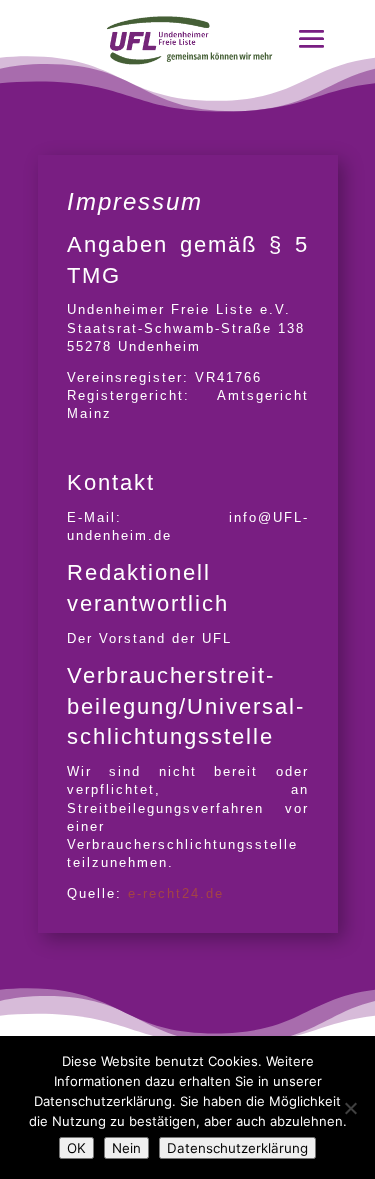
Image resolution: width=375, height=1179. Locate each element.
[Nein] (350, 1108)
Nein (126, 1148)
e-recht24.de (176, 893)
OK (76, 1148)
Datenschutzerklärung (237, 1148)
